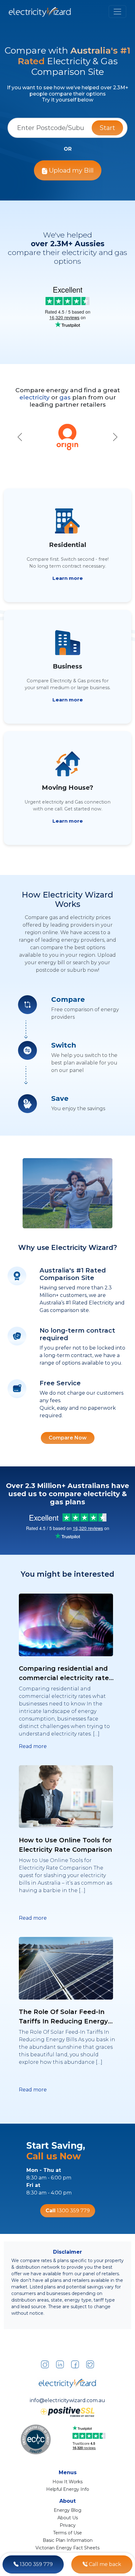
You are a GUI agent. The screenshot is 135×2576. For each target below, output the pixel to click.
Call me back (104, 2564)
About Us (68, 2518)
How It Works (67, 2482)
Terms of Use (67, 2533)
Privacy (68, 2525)
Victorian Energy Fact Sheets (67, 2548)
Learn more (68, 578)
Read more (33, 1746)
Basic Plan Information (68, 2540)
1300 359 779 (36, 2564)
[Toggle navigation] (117, 12)
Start (107, 128)
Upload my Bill (70, 170)
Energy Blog (67, 2510)
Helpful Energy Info (68, 2489)
